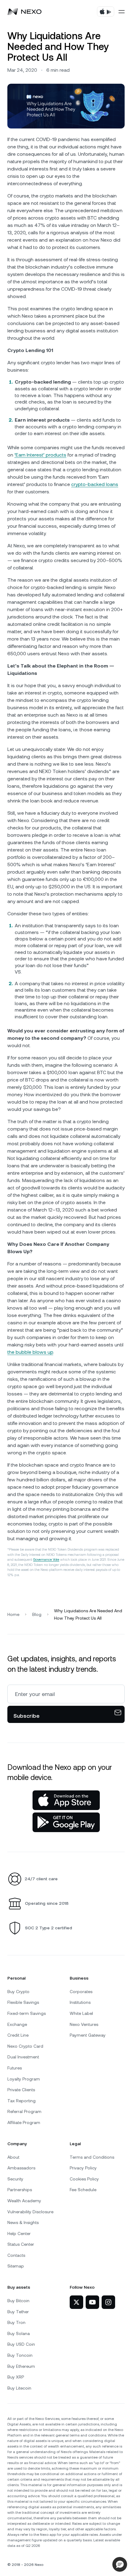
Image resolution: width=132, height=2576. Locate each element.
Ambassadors (21, 2168)
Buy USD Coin (21, 2344)
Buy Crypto (18, 1992)
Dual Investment (23, 2057)
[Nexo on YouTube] (92, 2302)
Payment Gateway (88, 2035)
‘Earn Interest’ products (40, 455)
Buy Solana (19, 2333)
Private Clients (21, 2090)
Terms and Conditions (92, 2157)
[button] (120, 2564)
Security (15, 2179)
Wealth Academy (24, 2201)
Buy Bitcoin (18, 2301)
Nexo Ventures (84, 2024)
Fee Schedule (83, 2190)
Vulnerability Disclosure (30, 2212)
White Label (81, 2013)
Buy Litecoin (19, 2388)
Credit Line (18, 2035)
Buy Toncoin (20, 2355)
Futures (15, 2068)
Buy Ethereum (21, 2366)
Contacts (16, 2255)
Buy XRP (16, 2377)
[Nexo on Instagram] (108, 2302)
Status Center (21, 2244)
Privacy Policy (83, 2168)
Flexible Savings (23, 2002)
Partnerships (20, 2190)
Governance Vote (46, 1560)
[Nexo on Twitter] (76, 2302)
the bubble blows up (30, 1352)
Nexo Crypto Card (25, 2046)
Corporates (81, 1992)
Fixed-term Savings (27, 2013)
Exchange (17, 2024)
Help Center (19, 2233)
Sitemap (16, 2266)
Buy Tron (16, 2322)
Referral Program (24, 2111)
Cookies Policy (84, 2179)
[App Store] (66, 1800)
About (13, 2157)
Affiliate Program (24, 2122)
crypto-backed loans (95, 484)
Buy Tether (18, 2312)
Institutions (80, 2002)
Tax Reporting (21, 2101)
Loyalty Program (24, 2079)
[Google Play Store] (66, 1822)
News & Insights (23, 2222)
